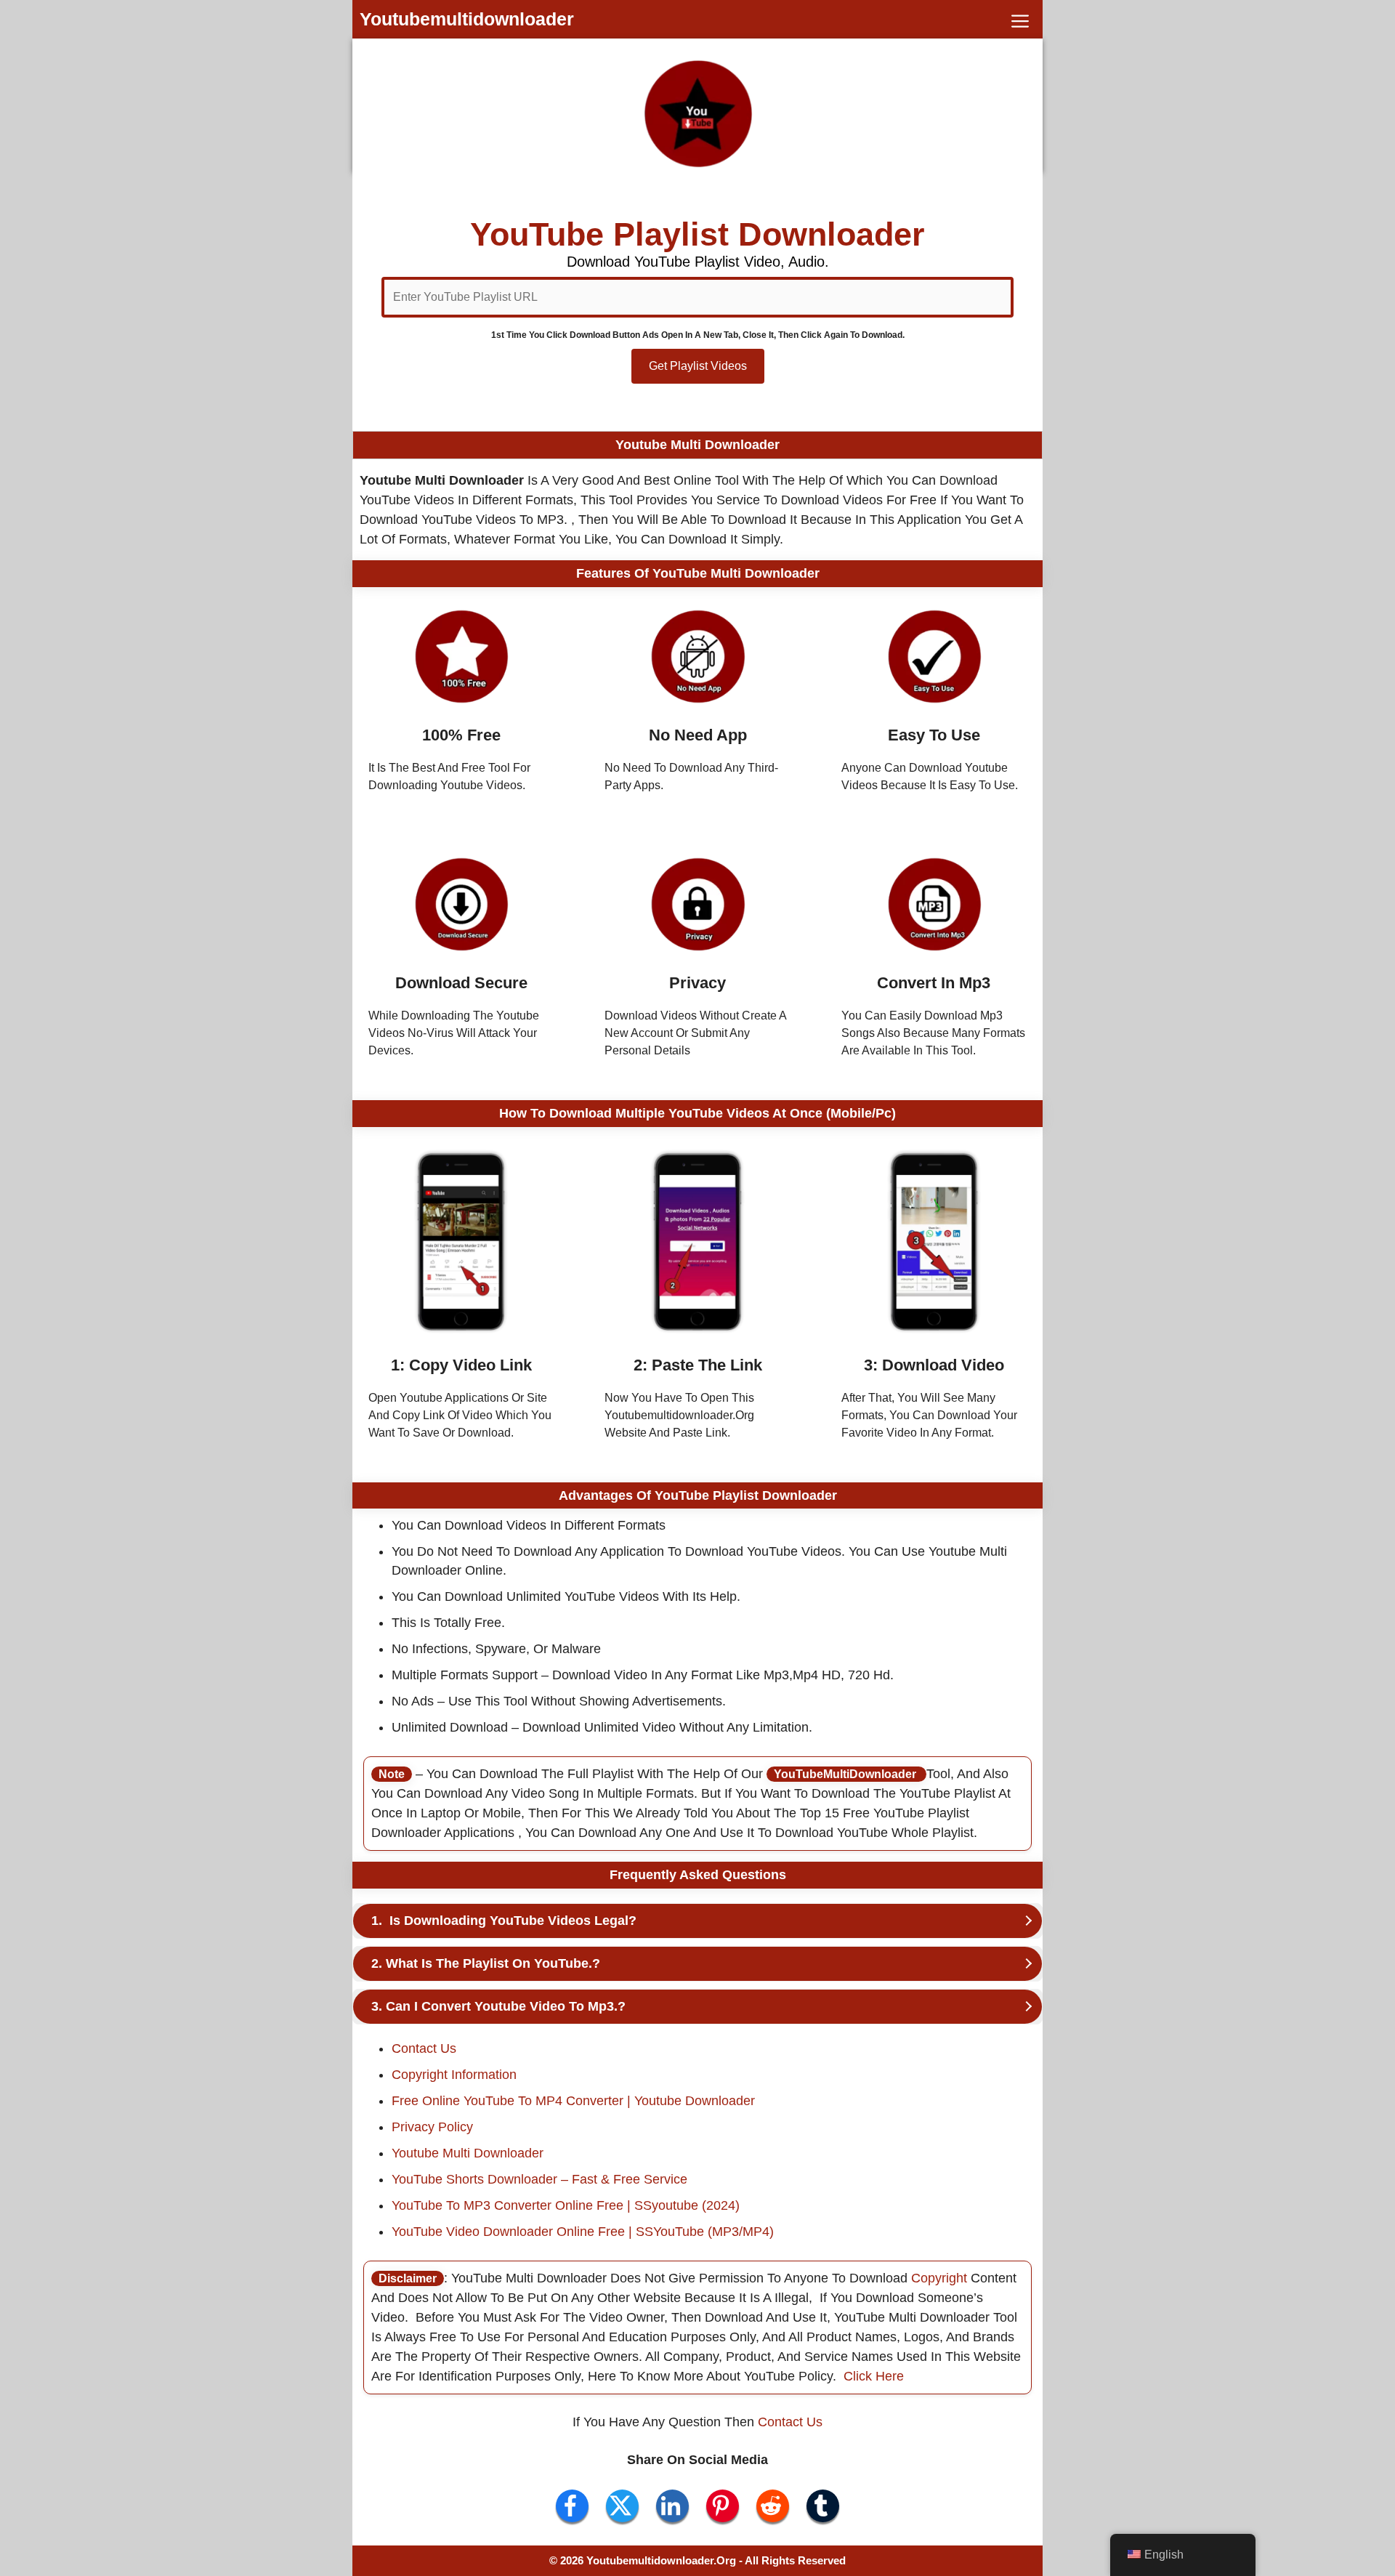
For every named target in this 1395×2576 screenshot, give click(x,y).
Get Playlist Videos (698, 366)
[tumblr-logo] (823, 2506)
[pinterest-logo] (723, 2506)
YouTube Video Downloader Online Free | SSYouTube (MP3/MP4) (583, 2232)
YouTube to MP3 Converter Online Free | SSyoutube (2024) (566, 2205)
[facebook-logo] (572, 2506)
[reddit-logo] (773, 2506)
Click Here (874, 2376)
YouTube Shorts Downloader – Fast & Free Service (539, 2179)
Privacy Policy (432, 2127)
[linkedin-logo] (672, 2506)
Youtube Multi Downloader (468, 2153)
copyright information (454, 2075)
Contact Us (424, 2048)
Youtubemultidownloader (467, 19)
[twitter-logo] (622, 2506)
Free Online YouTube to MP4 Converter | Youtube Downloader (573, 2101)
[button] (1020, 19)
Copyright (941, 2278)
